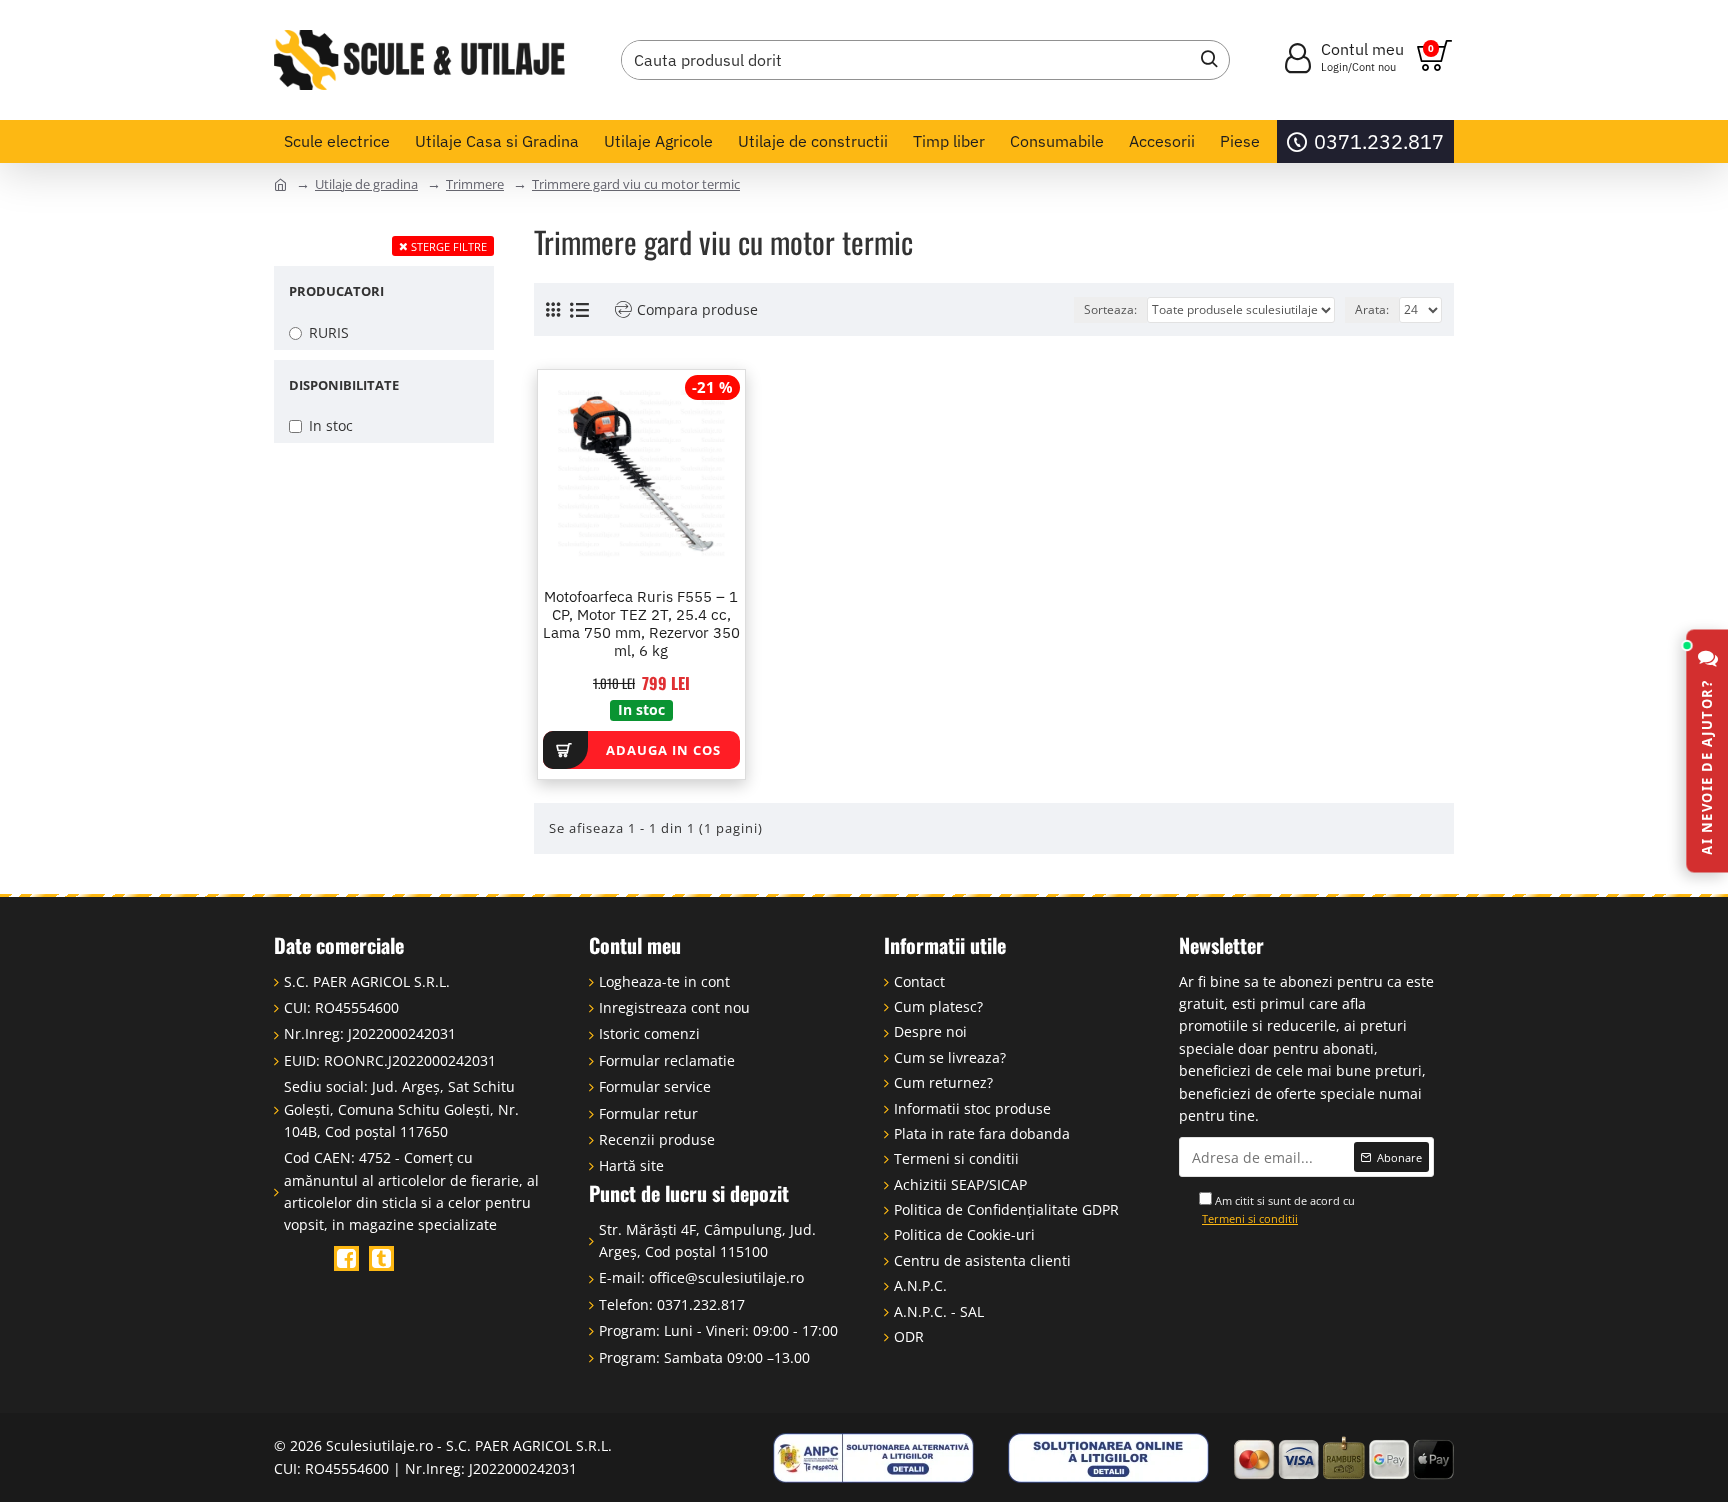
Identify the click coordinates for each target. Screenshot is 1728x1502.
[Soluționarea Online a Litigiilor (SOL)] (1109, 1458)
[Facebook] (346, 1258)
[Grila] (553, 309)
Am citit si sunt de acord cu (1278, 1209)
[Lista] (579, 310)
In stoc (641, 709)
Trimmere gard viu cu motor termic (636, 184)
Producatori (336, 291)
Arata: (1372, 309)
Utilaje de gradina (366, 184)
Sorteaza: (1110, 309)
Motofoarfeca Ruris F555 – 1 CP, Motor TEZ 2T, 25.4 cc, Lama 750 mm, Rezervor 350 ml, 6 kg (641, 624)
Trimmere (475, 184)
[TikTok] (381, 1258)
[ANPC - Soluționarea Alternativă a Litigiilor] (874, 1458)
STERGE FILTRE (449, 246)
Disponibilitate (344, 385)
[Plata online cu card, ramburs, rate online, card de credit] (1344, 1458)
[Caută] (1204, 60)
